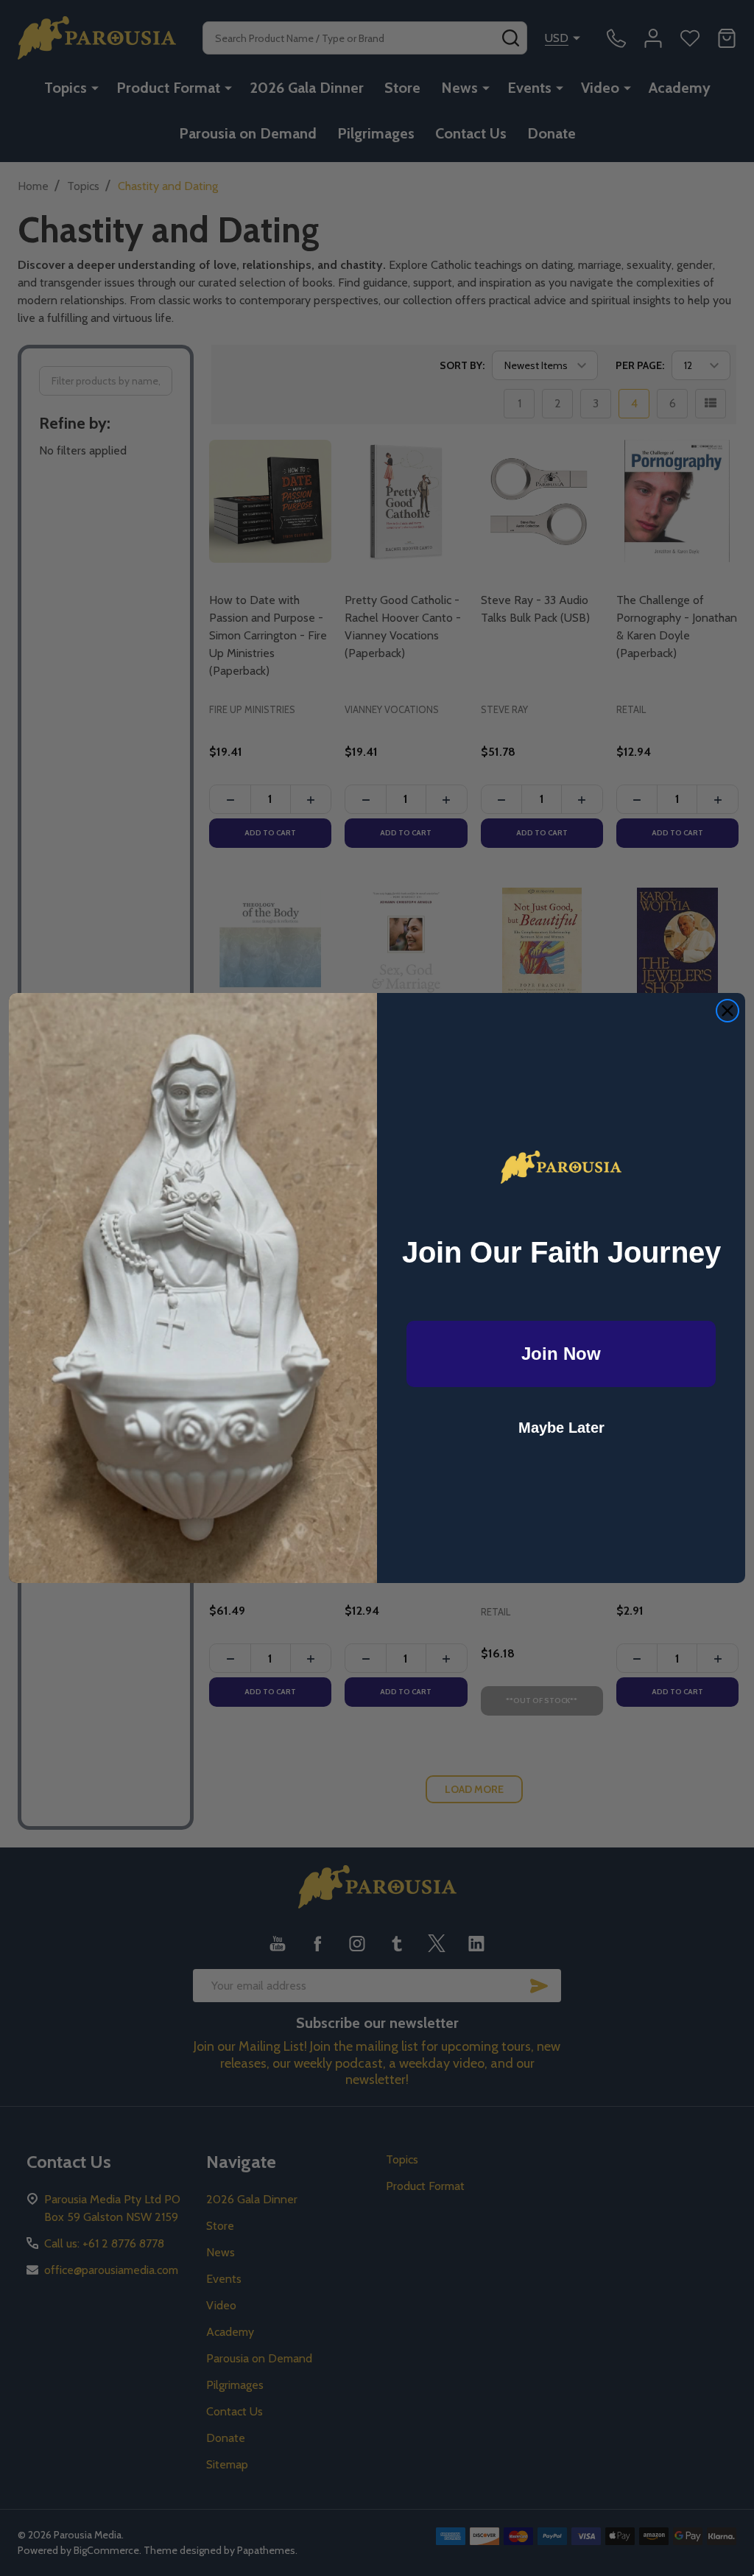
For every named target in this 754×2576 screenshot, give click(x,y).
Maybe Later (561, 1428)
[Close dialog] (727, 1011)
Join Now (561, 1354)
